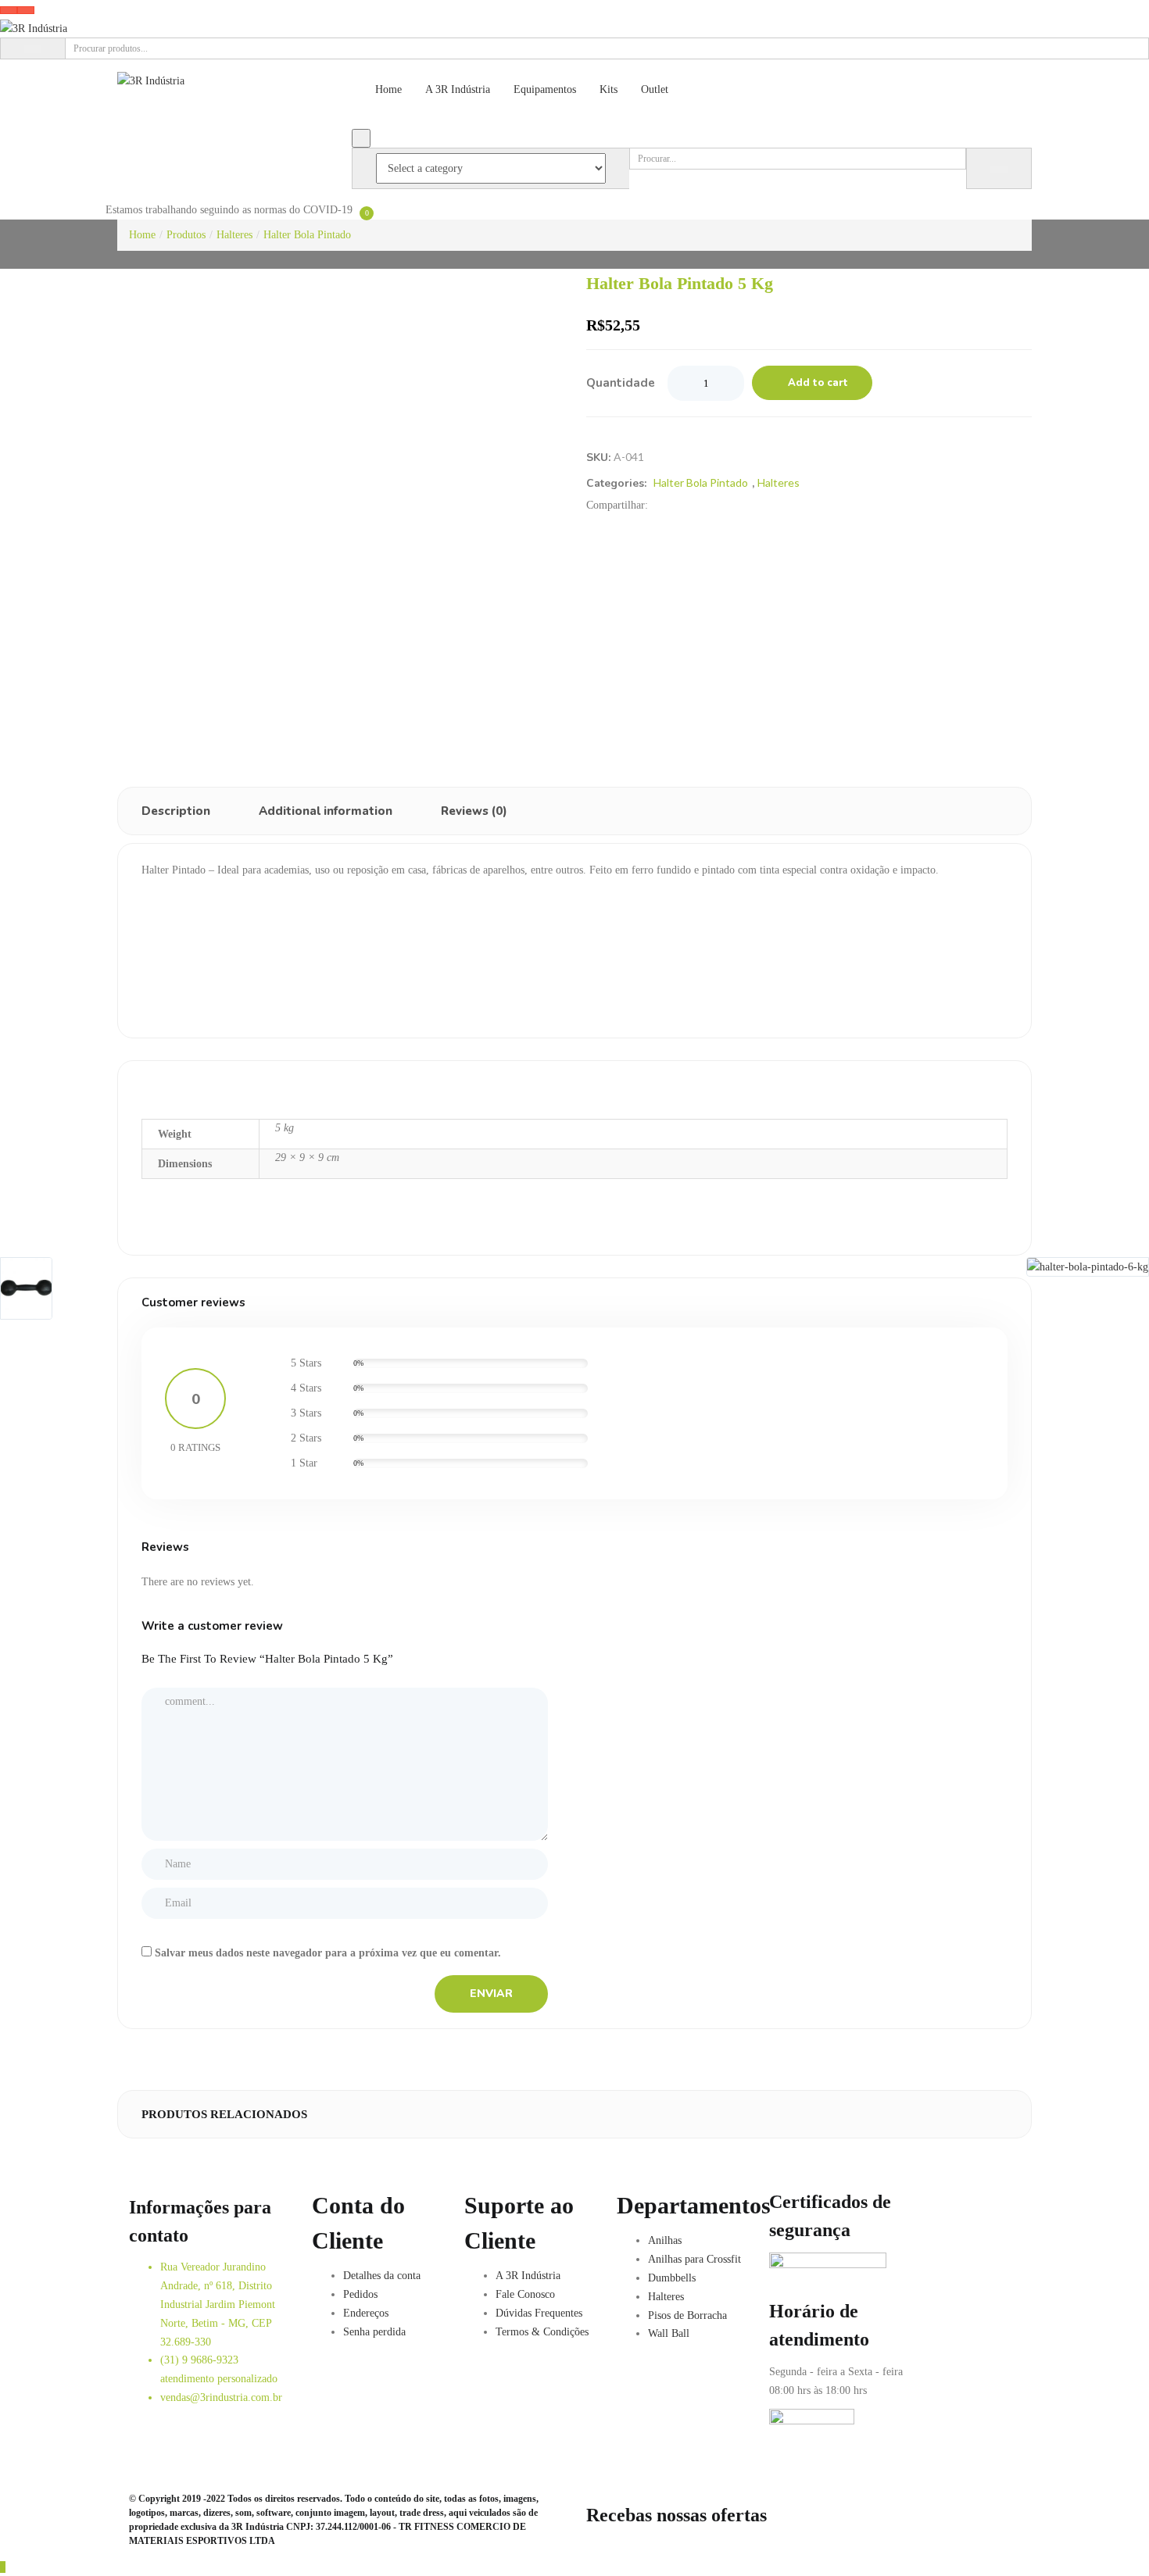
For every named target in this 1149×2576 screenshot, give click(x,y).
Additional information (326, 811)
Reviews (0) (474, 811)
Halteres (234, 235)
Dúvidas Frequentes (539, 2313)
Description (176, 811)
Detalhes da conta (382, 2276)
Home (388, 89)
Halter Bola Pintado (307, 235)
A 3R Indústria (458, 89)
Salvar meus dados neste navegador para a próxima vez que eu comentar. (328, 1953)
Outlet (655, 89)
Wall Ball (669, 2333)
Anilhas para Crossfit (694, 2259)
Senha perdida (374, 2332)
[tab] (177, 811)
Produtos (186, 235)
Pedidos (360, 2294)
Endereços (366, 2313)
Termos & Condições (542, 2332)
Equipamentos (545, 89)
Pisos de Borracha (687, 2315)
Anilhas (665, 2240)
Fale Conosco (525, 2294)
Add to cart (818, 383)
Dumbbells (672, 2278)
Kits (609, 89)
